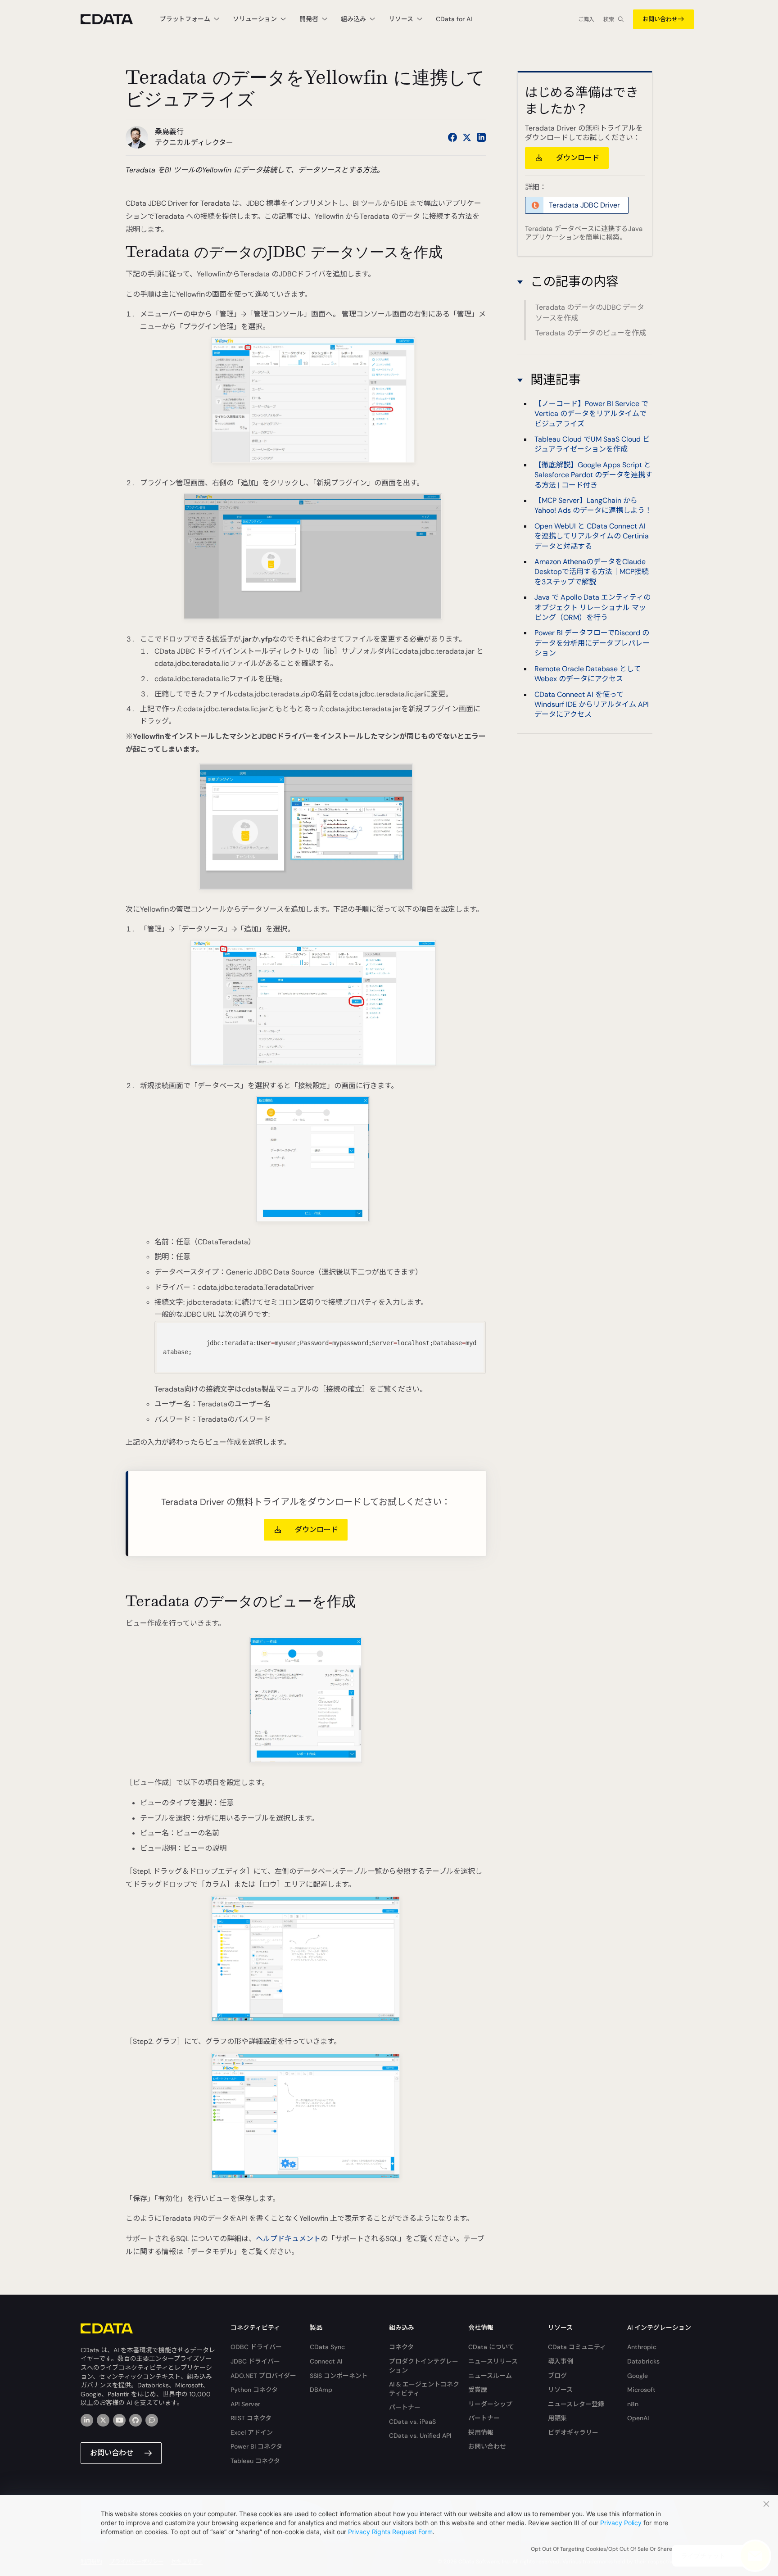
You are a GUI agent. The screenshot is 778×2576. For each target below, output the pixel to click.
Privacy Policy (621, 2523)
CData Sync (327, 2347)
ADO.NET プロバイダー (263, 2376)
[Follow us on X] (467, 137)
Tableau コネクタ (255, 2461)
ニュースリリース (493, 2361)
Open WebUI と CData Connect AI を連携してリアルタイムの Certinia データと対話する (592, 536)
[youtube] (119, 2420)
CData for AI (454, 19)
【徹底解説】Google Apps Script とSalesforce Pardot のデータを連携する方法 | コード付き (593, 475)
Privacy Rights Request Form (390, 2532)
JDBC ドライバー (255, 2361)
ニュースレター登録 (576, 2404)
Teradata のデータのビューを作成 (591, 333)
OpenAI (638, 2418)
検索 (609, 19)
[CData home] (113, 19)
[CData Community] (152, 2420)
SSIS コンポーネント (339, 2376)
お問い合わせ (660, 19)
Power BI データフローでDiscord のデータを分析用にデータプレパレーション (592, 643)
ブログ (557, 2376)
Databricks (643, 2361)
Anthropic (642, 2347)
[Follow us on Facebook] (452, 137)
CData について (491, 2347)
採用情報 (481, 2432)
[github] (136, 2420)
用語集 (557, 2418)
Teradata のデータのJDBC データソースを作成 (590, 313)
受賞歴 (478, 2390)
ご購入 (586, 19)
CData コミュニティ (577, 2347)
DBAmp (321, 2390)
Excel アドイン (252, 2432)
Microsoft (641, 2390)
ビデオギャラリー (573, 2432)
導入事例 (561, 2361)
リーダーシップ (490, 2404)
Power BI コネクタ (256, 2446)
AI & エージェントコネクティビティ (424, 2389)
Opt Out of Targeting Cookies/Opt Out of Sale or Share (602, 2549)
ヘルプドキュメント (288, 2239)
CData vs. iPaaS (412, 2422)
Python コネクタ (254, 2390)
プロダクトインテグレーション (424, 2366)
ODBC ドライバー (256, 2347)
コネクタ (401, 2347)
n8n (633, 2404)
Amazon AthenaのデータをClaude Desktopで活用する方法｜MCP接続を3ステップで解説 (592, 572)
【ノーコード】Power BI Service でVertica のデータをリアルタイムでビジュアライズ (591, 413)
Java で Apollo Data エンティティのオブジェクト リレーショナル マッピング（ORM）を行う (593, 607)
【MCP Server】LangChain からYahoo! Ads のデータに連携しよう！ (593, 505)
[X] (103, 2420)
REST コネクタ (251, 2418)
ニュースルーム (490, 2376)
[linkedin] (87, 2420)
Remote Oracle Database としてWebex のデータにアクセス (588, 673)
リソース (560, 2390)
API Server (245, 2404)
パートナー (405, 2407)
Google (638, 2376)
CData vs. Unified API (420, 2436)
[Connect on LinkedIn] (481, 137)
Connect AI (326, 2361)
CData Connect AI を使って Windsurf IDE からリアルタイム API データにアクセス (592, 704)
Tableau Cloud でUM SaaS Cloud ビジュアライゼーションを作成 (592, 444)
